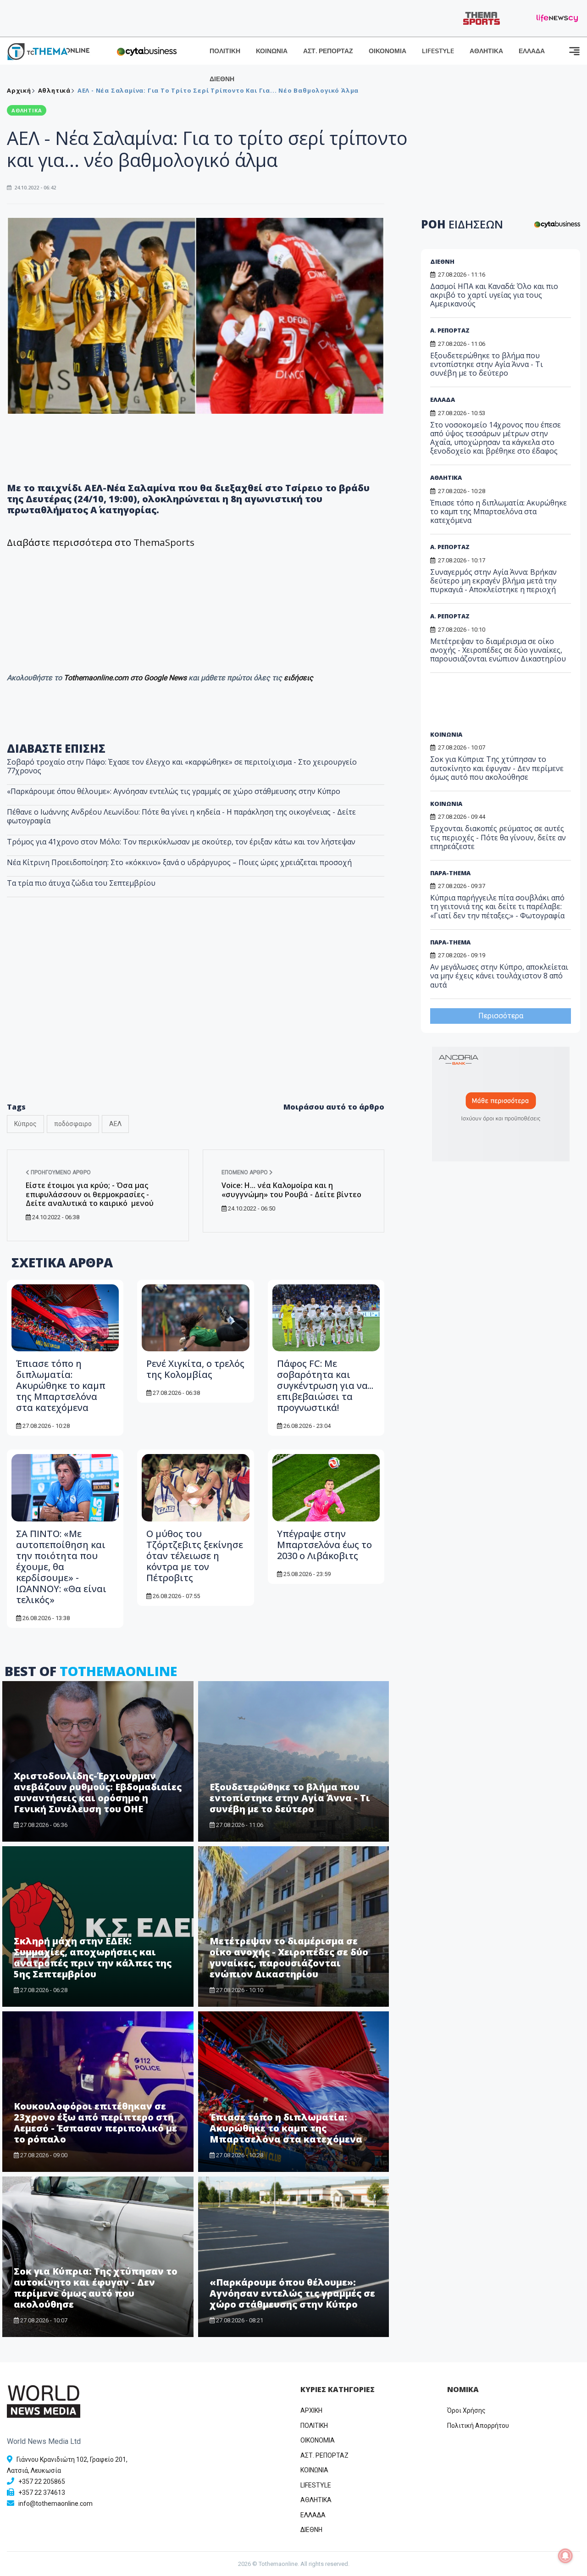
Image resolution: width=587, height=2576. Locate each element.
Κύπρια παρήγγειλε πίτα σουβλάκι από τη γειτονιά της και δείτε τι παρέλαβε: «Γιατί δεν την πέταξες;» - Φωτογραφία (497, 906)
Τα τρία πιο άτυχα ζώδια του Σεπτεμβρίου (81, 883)
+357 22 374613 (42, 2493)
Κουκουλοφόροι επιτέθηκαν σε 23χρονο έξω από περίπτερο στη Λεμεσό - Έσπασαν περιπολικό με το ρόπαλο (95, 2123)
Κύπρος (25, 1124)
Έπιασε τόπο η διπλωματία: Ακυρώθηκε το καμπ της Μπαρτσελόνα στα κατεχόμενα (61, 1385)
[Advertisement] (196, 1019)
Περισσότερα (501, 1016)
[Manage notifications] (565, 2556)
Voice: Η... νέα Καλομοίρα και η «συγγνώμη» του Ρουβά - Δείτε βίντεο (291, 1190)
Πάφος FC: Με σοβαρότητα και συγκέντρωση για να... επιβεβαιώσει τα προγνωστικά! (325, 1385)
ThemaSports (164, 542)
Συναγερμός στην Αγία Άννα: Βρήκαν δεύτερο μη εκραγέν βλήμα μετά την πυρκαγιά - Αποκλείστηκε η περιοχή (493, 581)
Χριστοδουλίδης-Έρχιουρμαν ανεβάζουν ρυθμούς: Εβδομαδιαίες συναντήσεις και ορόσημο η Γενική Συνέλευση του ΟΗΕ (98, 1792)
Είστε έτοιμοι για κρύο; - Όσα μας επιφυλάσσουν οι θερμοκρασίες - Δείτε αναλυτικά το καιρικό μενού (90, 1194)
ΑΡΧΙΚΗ (311, 2410)
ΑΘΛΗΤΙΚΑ (486, 51)
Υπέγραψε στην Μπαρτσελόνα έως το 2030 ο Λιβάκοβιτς (324, 1545)
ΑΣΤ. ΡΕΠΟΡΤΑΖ (328, 51)
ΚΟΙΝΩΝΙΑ (272, 51)
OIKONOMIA (318, 2440)
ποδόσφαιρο (73, 1124)
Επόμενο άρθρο (245, 1172)
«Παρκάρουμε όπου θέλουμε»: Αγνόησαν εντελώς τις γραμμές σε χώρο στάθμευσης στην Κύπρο (174, 791)
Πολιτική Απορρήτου (478, 2426)
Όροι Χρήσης (466, 2410)
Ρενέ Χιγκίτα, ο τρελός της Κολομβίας (195, 1369)
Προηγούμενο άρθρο (60, 1172)
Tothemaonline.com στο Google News (126, 678)
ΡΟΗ (462, 224)
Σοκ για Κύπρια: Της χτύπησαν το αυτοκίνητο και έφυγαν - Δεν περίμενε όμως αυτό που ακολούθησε (96, 2288)
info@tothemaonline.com (55, 2504)
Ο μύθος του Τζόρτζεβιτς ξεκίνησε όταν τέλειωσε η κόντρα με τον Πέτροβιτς (195, 1556)
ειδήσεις (299, 678)
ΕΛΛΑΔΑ (532, 51)
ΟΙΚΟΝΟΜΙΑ (388, 51)
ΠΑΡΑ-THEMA (450, 873)
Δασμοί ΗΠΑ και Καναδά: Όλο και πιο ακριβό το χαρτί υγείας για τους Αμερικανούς (494, 295)
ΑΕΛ (115, 1124)
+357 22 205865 (42, 2482)
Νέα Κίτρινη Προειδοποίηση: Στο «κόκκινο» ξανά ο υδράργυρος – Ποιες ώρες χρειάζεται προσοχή (179, 862)
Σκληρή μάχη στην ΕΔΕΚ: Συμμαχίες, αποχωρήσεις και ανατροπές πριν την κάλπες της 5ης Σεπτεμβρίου (93, 1957)
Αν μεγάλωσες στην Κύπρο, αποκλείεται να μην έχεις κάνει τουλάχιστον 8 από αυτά (499, 976)
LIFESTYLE (438, 51)
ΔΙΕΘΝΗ (222, 79)
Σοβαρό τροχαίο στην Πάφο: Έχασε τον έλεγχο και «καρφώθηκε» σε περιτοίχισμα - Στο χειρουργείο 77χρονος (182, 766)
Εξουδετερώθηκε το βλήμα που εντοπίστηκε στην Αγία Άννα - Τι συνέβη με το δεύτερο (290, 1798)
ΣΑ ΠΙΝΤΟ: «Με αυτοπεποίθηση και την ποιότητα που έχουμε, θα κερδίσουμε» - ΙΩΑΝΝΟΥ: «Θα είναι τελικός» (61, 1567)
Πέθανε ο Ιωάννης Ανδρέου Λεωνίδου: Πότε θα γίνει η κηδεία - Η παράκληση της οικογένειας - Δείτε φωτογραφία (181, 816)
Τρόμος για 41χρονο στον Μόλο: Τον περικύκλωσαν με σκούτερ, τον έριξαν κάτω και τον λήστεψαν (181, 842)
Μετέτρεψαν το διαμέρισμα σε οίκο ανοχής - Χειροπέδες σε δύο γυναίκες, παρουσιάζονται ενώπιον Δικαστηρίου (289, 1957)
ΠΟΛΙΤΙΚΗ (225, 51)
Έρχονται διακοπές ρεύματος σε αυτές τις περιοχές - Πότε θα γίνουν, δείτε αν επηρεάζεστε (498, 837)
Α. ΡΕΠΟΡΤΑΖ (450, 330)
